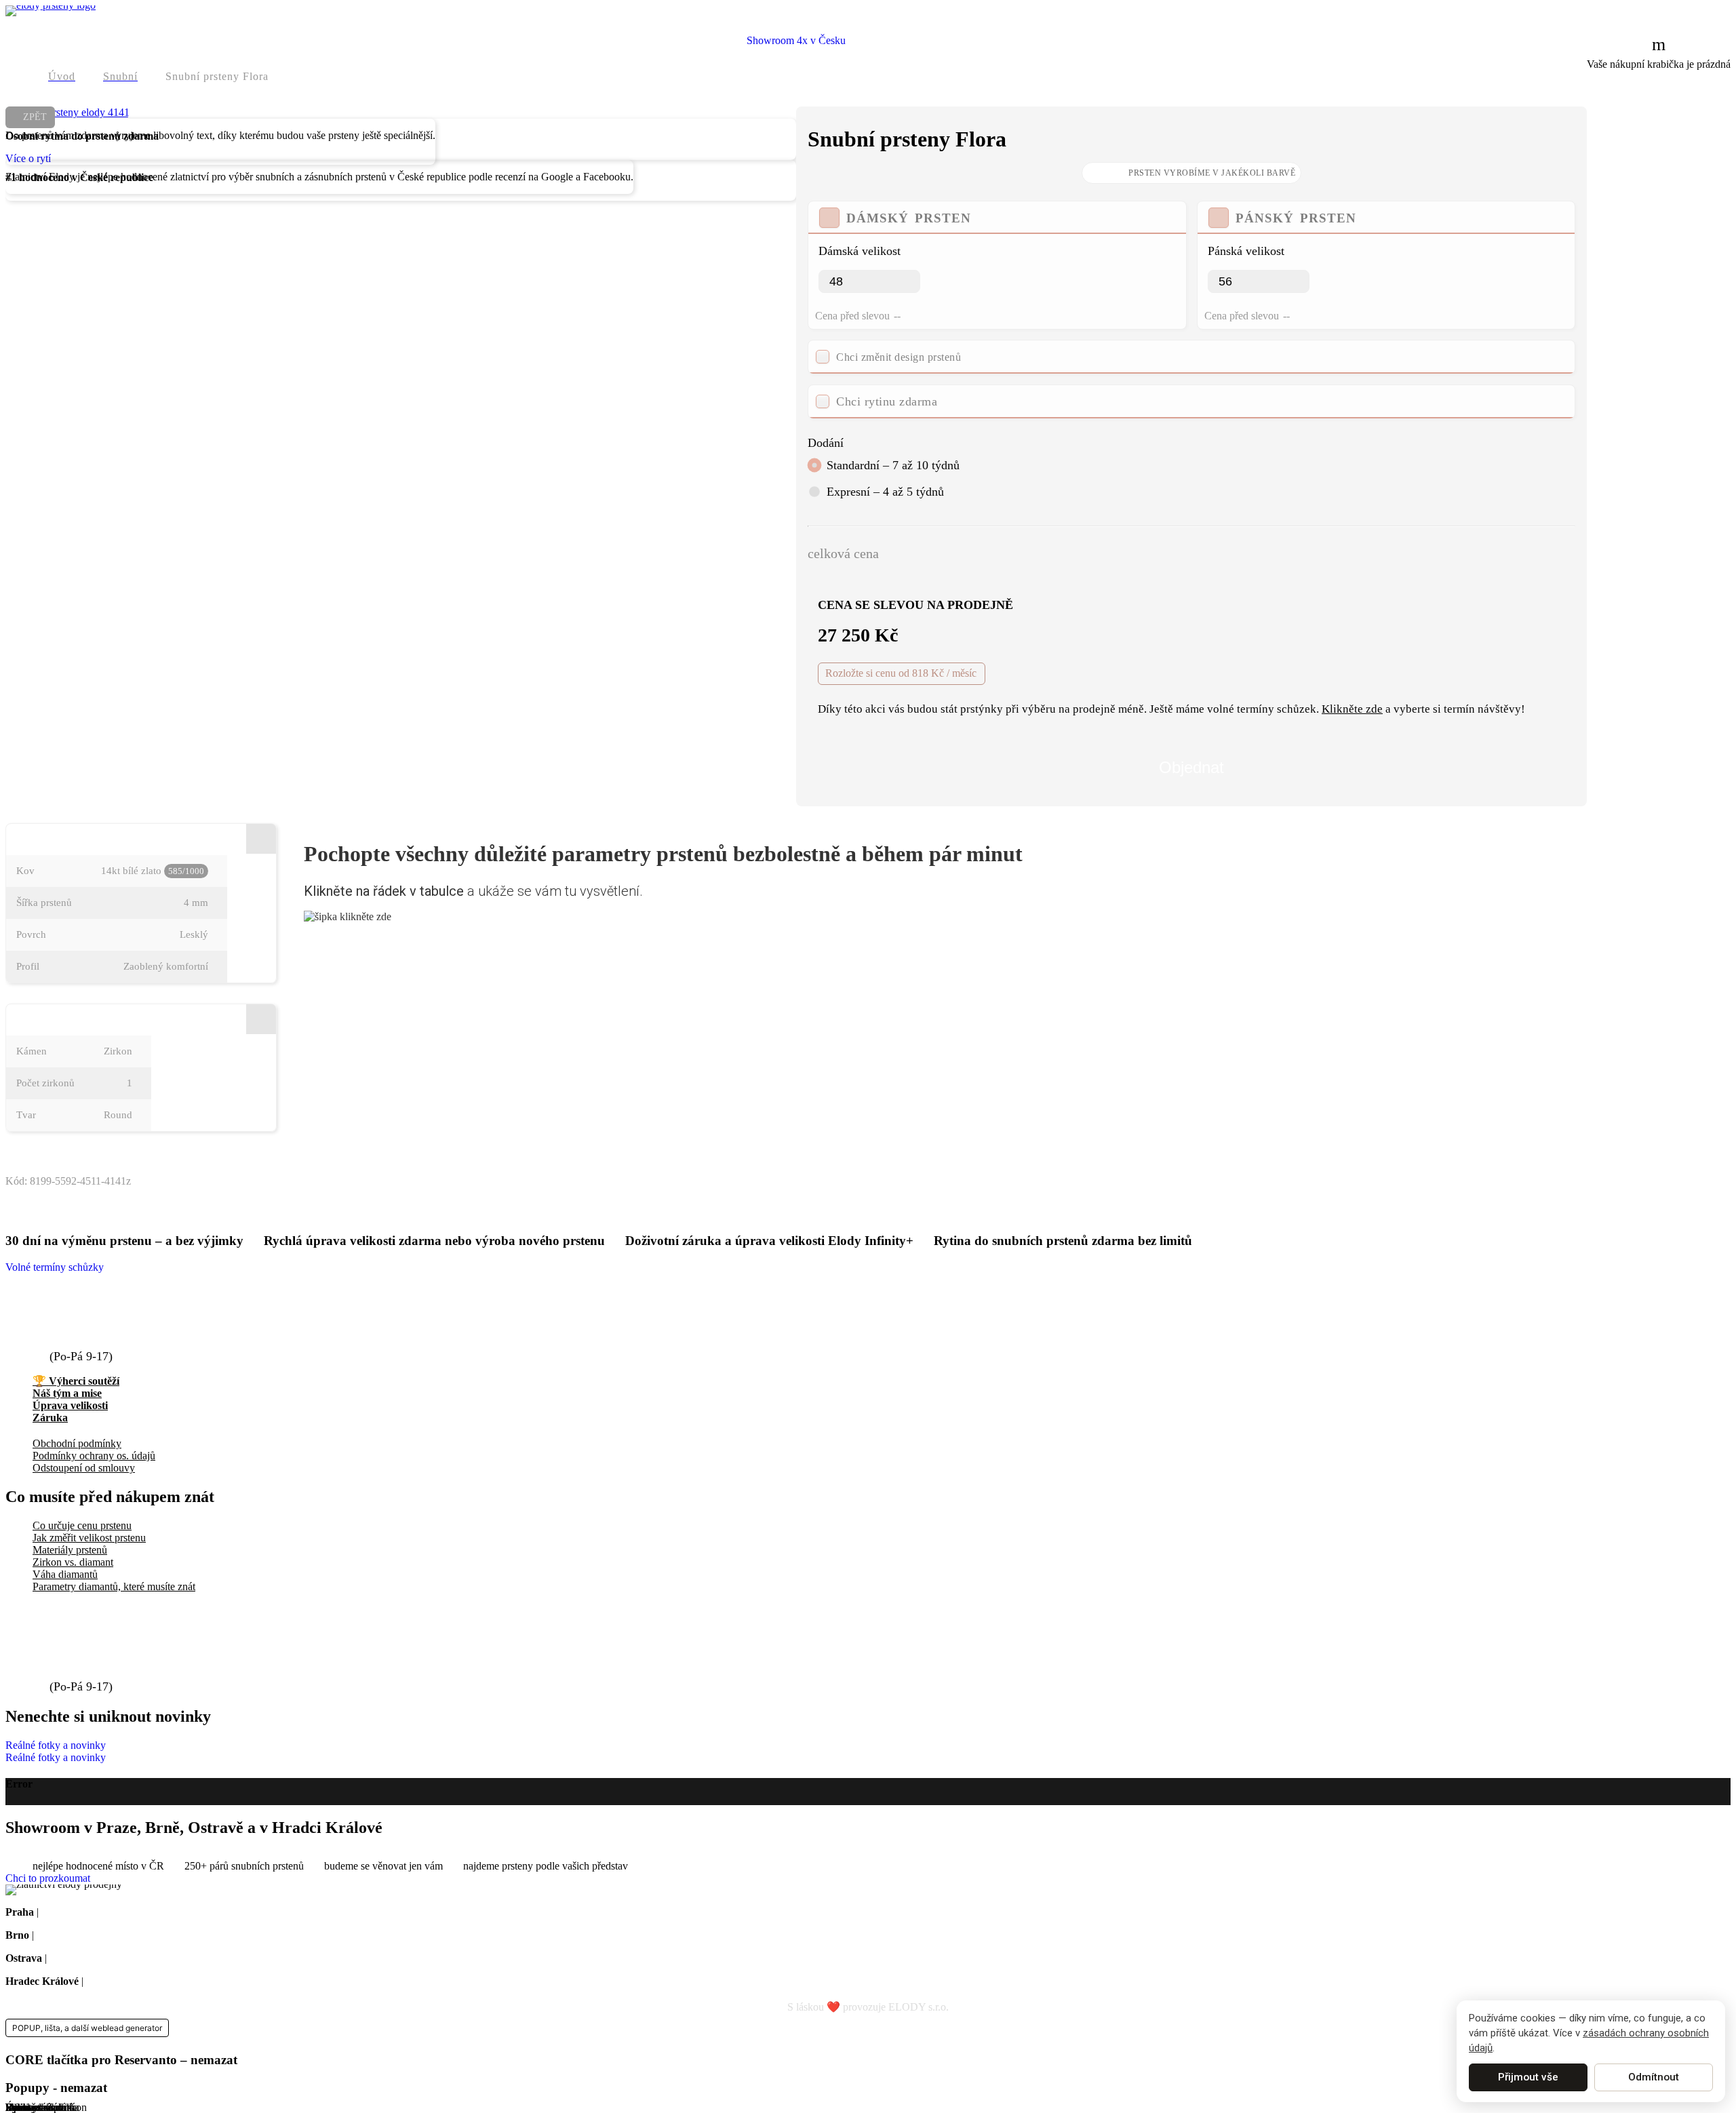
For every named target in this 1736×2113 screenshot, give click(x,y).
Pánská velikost (1246, 251)
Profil (28, 966)
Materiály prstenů (70, 1550)
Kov (25, 871)
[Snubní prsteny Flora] (67, 112)
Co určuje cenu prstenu (82, 1525)
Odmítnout (1654, 2077)
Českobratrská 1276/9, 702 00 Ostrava (132, 1958)
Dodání (826, 443)
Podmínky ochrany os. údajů (94, 1456)
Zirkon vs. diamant (73, 1562)
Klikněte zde (1352, 709)
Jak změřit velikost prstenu (89, 1538)
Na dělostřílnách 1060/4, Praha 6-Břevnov (132, 1912)
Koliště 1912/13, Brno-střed (96, 1935)
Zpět (35, 117)
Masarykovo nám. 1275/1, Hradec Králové (178, 1981)
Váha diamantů (65, 1574)
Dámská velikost (860, 251)
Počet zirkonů (45, 1083)
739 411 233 (86, 1341)
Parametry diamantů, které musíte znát (114, 1586)
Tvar (26, 1115)
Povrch (31, 934)
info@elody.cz (93, 1316)
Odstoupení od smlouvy (84, 1468)
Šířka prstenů (44, 903)
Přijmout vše (1528, 2077)
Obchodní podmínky (77, 1443)
